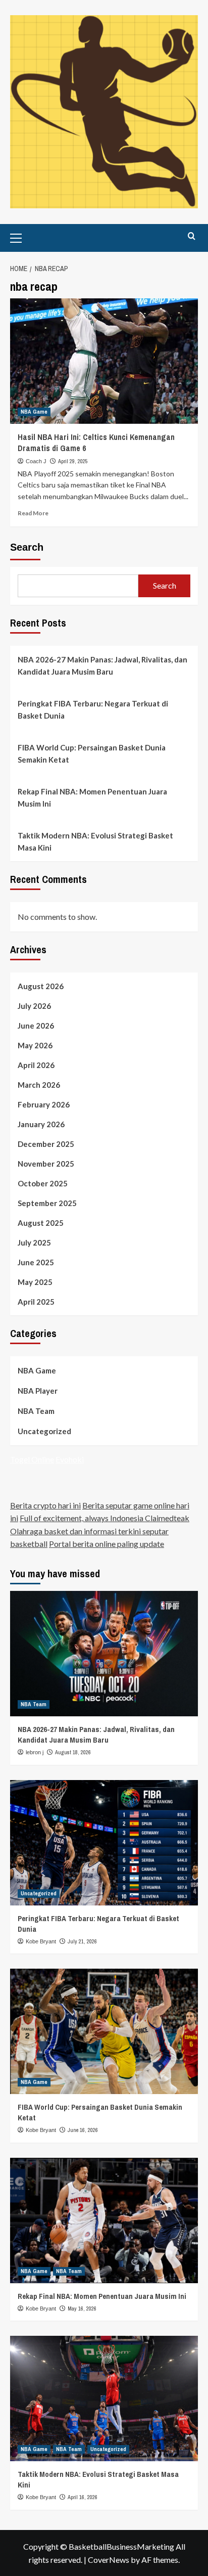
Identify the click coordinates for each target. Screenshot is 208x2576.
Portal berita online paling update (107, 1544)
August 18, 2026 (73, 1752)
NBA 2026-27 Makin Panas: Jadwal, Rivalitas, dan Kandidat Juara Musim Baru (102, 665)
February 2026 (44, 1104)
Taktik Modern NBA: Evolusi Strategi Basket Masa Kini (95, 841)
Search (27, 547)
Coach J (36, 461)
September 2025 (47, 1203)
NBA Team (36, 1411)
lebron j (35, 1752)
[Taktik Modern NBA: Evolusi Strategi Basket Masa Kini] (104, 2399)
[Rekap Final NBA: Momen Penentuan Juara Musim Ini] (104, 2220)
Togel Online (32, 1459)
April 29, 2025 (73, 461)
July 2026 (34, 1006)
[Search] (192, 236)
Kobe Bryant (41, 1941)
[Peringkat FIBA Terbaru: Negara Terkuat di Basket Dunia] (104, 1843)
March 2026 (39, 1085)
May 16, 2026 (82, 2308)
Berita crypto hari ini (45, 1505)
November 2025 (46, 1164)
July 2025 (34, 1242)
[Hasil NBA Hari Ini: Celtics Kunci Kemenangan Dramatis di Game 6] (104, 361)
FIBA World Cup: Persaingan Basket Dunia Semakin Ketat (92, 753)
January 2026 (41, 1124)
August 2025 (41, 1223)
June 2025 (36, 1262)
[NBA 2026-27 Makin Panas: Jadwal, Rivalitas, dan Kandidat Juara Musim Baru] (104, 1654)
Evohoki (70, 1459)
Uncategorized (44, 1431)
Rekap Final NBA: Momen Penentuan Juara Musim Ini (92, 797)
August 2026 (41, 986)
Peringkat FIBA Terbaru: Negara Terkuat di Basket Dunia (93, 709)
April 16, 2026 (83, 2497)
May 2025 (35, 1282)
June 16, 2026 (83, 2130)
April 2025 (36, 1302)
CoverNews (109, 2560)
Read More (33, 513)
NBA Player (38, 1391)
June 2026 (36, 1026)
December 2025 (46, 1144)
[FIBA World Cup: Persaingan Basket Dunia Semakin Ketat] (104, 2031)
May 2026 (35, 1045)
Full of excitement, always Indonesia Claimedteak (105, 1518)
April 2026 (36, 1065)
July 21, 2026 (82, 1941)
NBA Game (34, 412)
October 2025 (43, 1183)
